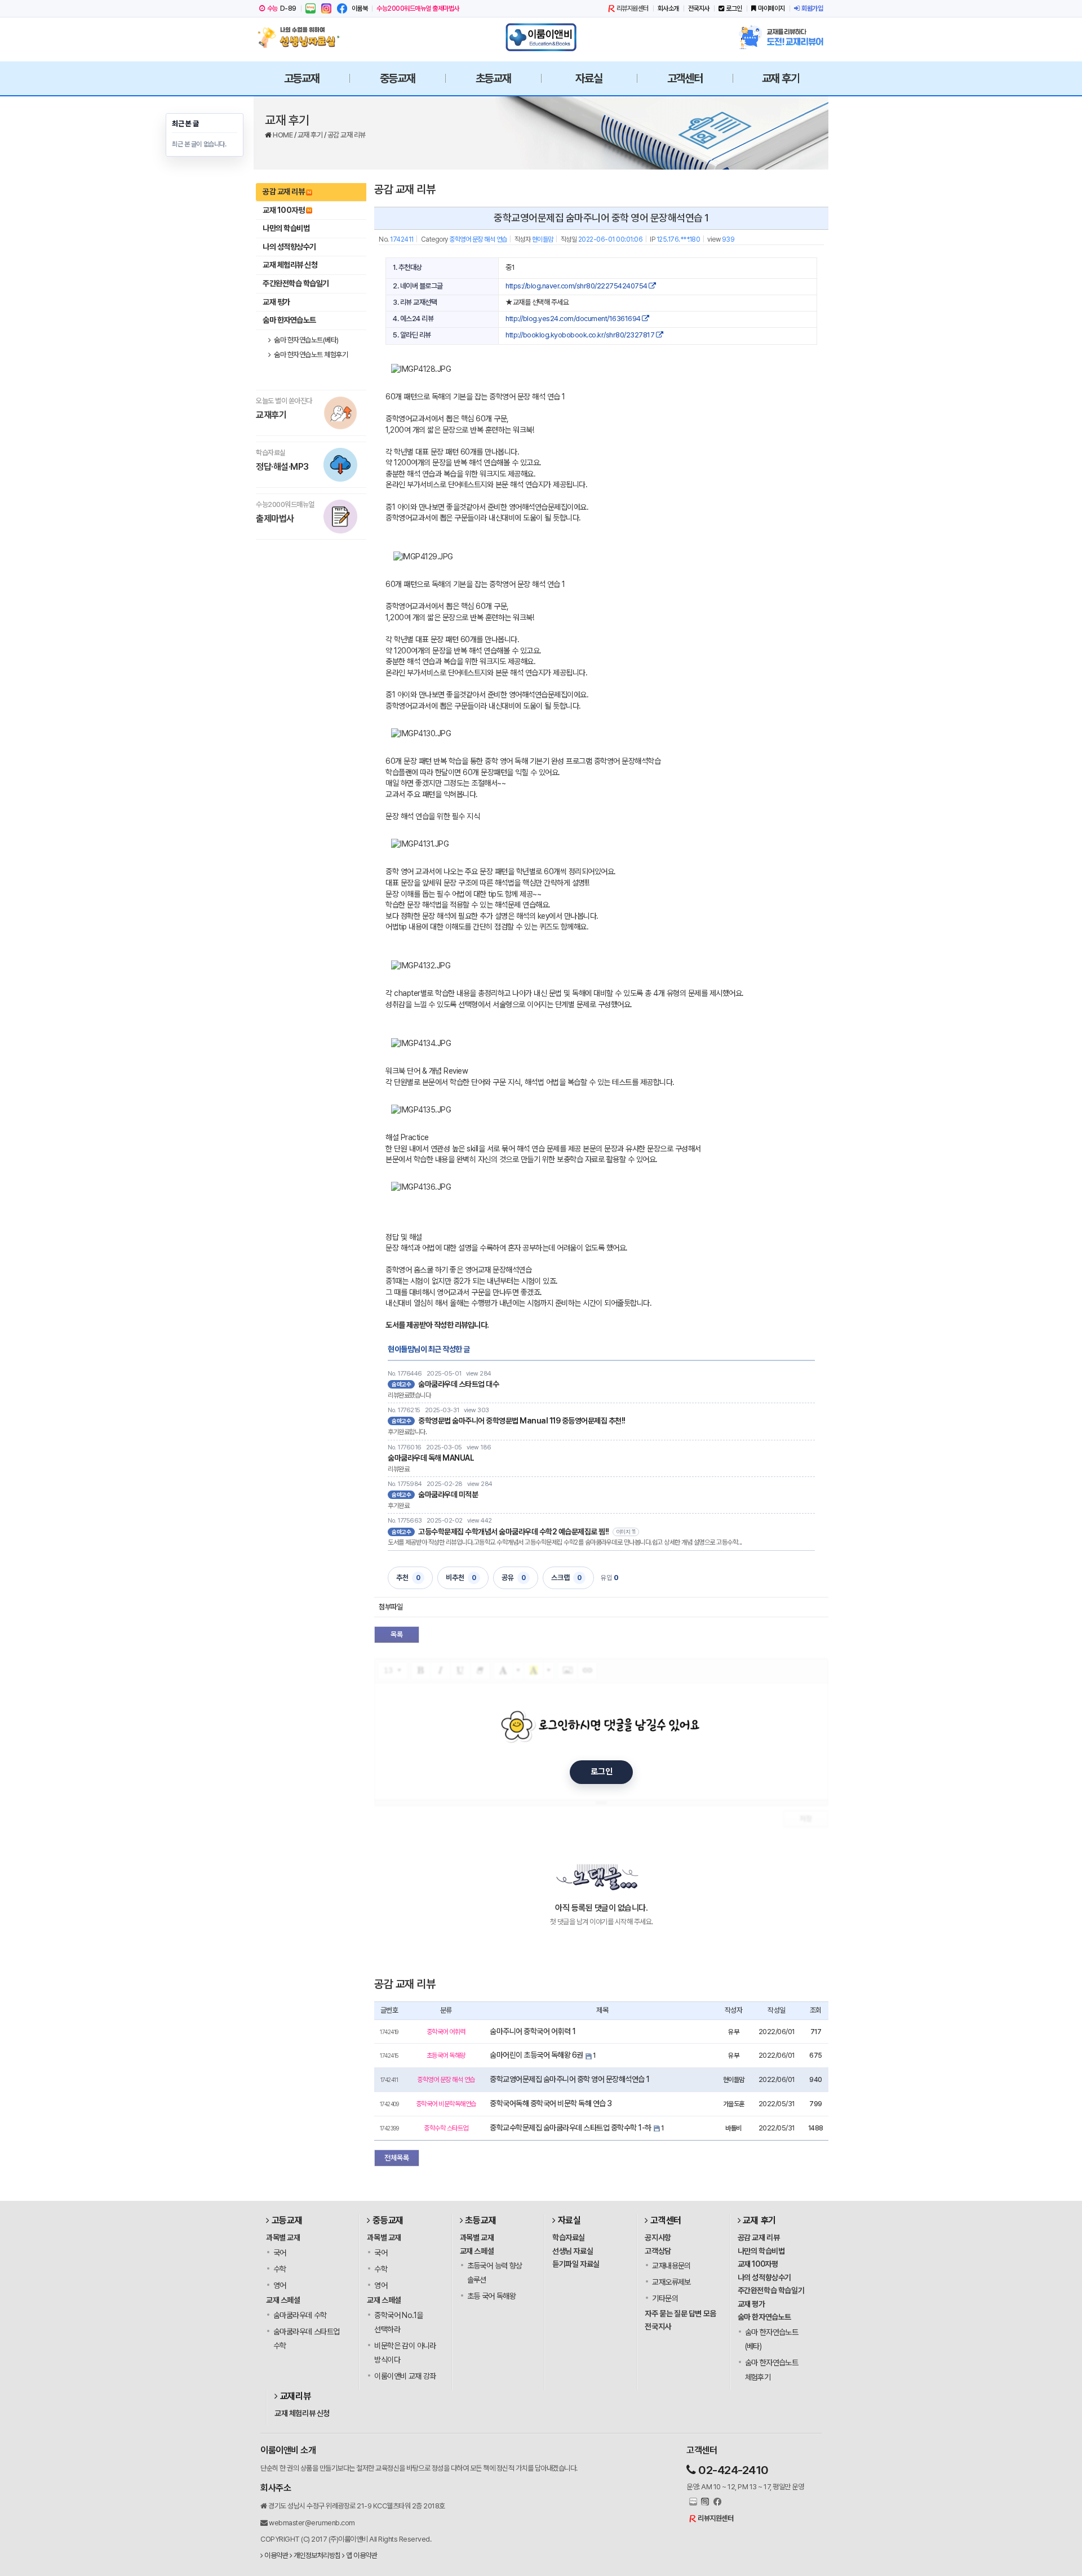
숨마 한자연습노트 (289, 320)
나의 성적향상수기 (289, 247)
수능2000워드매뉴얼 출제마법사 (418, 8)
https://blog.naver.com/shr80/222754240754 (577, 286)
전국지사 (699, 8)
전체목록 (397, 2158)
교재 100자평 (283, 210)
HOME (283, 135)
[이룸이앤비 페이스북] (342, 8)
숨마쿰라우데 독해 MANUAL (431, 1458)
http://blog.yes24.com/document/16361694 (574, 319)
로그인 (734, 8)
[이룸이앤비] (541, 37)
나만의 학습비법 (286, 228)
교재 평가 (276, 302)
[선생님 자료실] (301, 37)
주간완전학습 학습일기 (296, 283)
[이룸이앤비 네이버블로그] (311, 8)
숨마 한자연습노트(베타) (306, 340)
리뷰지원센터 (633, 8)
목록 (397, 1634)
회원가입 (812, 8)
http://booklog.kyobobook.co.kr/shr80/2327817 (581, 335)
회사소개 (668, 8)
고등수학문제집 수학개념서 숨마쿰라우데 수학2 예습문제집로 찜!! (514, 1532)
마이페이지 (771, 8)
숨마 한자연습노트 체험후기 (311, 355)
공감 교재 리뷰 (347, 135)
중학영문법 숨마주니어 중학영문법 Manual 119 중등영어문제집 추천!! (522, 1421)
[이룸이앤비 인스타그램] (326, 8)
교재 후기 (311, 135)
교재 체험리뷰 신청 (290, 265)
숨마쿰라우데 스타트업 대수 (458, 1384)
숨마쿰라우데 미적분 (448, 1494)
